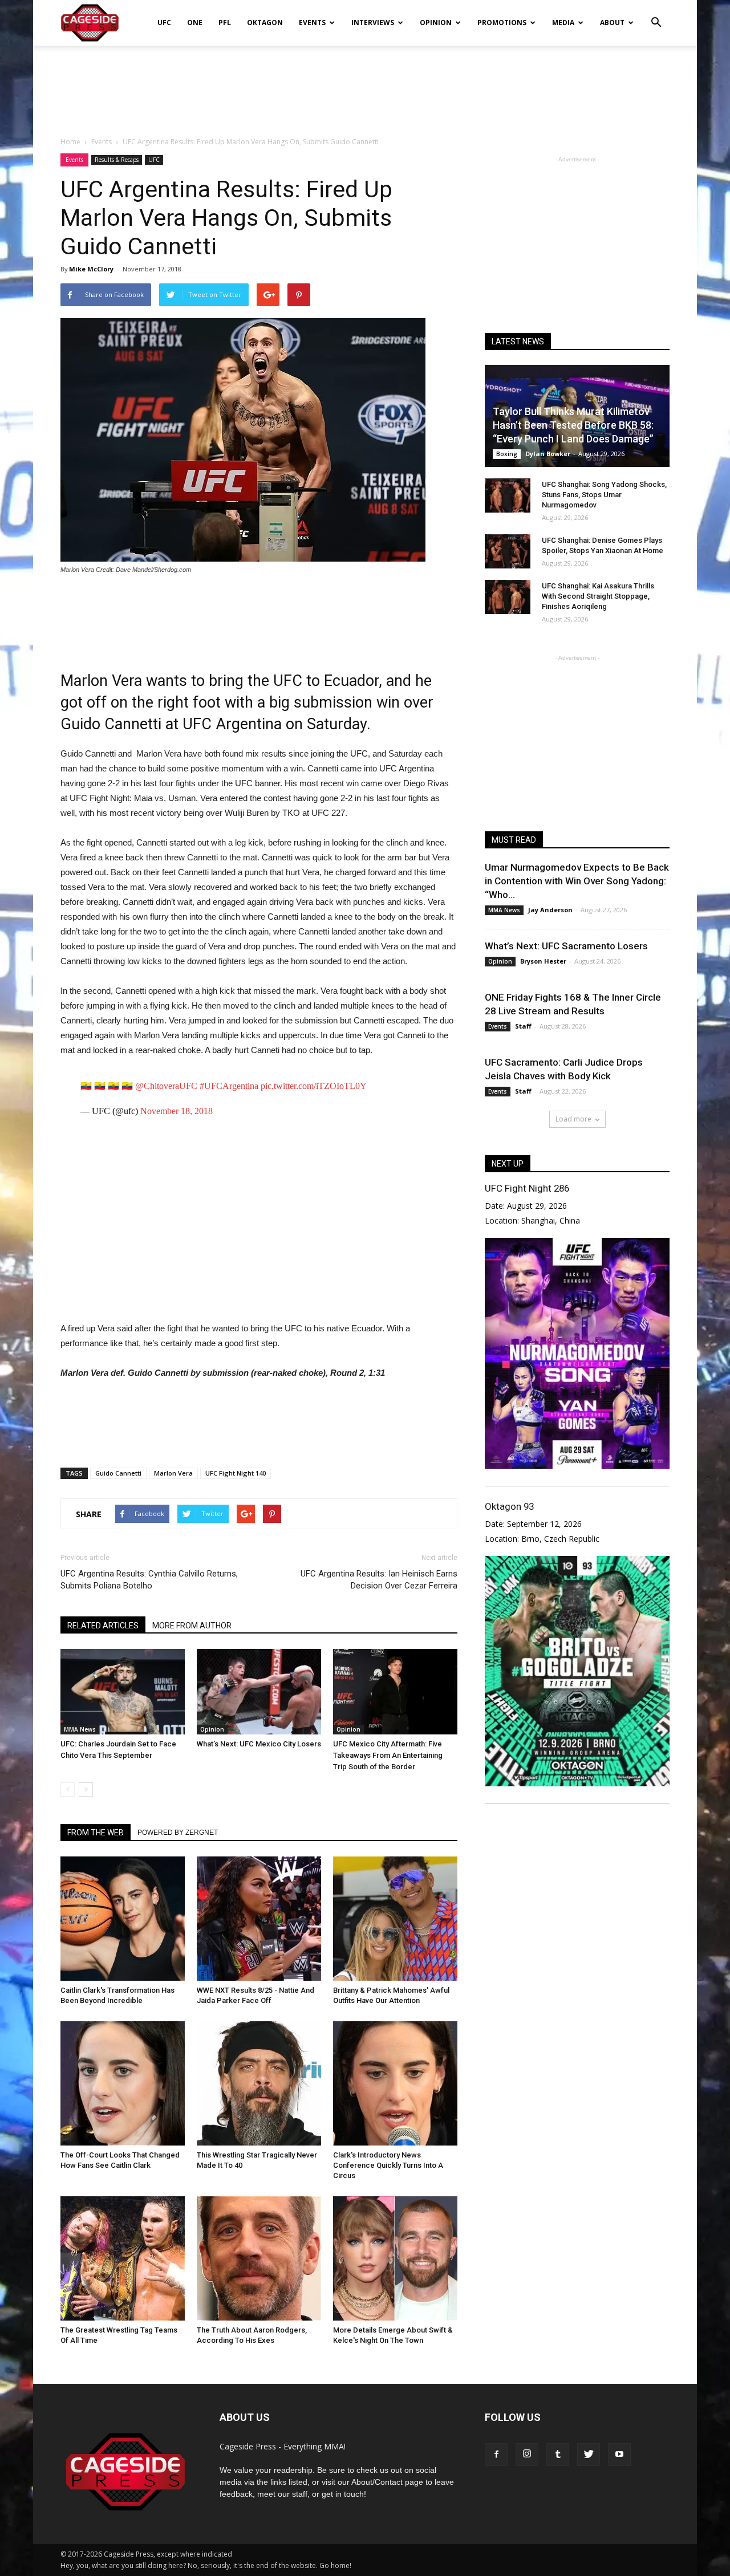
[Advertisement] (365, 85)
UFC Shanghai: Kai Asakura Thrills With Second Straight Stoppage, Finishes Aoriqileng (598, 596)
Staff (523, 1026)
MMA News (80, 1729)
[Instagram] (527, 2455)
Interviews (373, 23)
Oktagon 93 (509, 1506)
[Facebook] (496, 2455)
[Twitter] (589, 2455)
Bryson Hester (543, 961)
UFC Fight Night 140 (236, 1473)
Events (312, 23)
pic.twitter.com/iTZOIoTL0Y (314, 1086)
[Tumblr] (558, 2455)
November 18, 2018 (177, 1111)
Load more (573, 1119)
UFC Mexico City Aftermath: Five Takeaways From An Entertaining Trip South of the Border (388, 1755)
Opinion (436, 23)
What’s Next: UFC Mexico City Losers (259, 1744)
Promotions (502, 23)
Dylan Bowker (548, 454)
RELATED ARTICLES (103, 1626)
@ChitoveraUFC (166, 1086)
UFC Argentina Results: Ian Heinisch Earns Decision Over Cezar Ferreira (379, 1580)
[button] (656, 15)
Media (563, 23)
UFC (164, 23)
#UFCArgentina (229, 1086)
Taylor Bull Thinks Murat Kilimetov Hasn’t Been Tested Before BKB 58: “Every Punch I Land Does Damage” (573, 425)
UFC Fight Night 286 (527, 1188)
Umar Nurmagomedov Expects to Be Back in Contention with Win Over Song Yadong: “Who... (577, 881)
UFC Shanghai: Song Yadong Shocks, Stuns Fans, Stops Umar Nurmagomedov (604, 495)
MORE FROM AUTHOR (192, 1626)
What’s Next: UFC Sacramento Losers (566, 946)
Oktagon (265, 23)
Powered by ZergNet (178, 1833)
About (612, 23)
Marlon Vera (173, 1473)
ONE (195, 23)
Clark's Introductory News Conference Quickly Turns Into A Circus (388, 2165)
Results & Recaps (117, 160)
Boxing (507, 454)
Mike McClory (91, 269)
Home (70, 142)
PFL (225, 23)
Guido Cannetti (118, 1473)
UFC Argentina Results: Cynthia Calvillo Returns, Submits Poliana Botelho (149, 1580)
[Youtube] (619, 2455)
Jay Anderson (550, 910)
